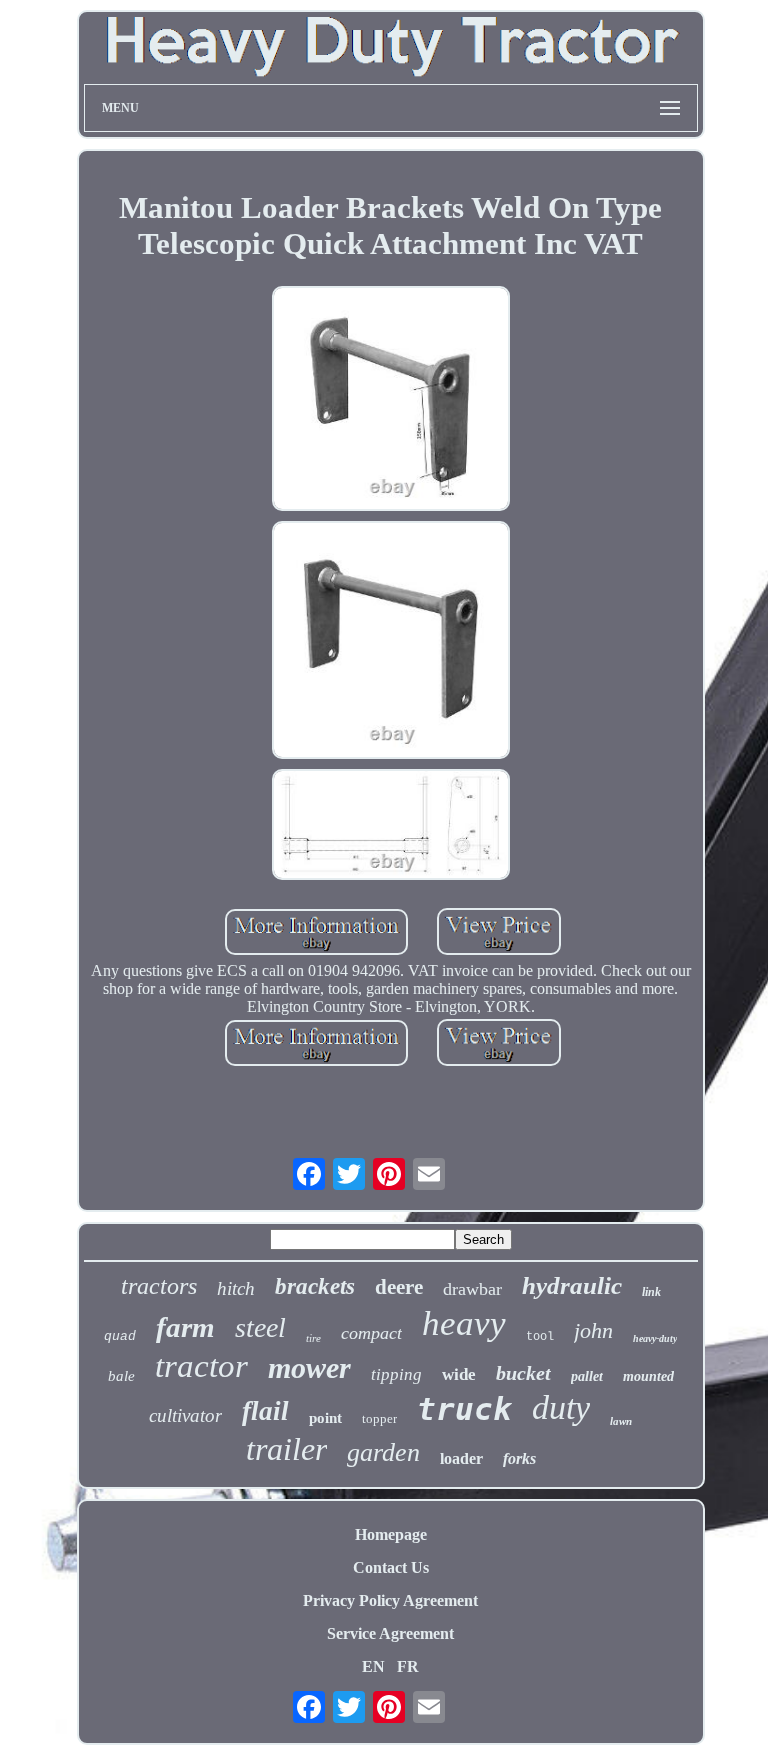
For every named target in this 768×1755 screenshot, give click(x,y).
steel (260, 1327)
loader (461, 1458)
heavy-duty (655, 1338)
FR (408, 1666)
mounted (648, 1376)
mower (309, 1367)
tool (540, 1337)
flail (265, 1411)
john (593, 1330)
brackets (315, 1286)
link (651, 1292)
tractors (159, 1286)
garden (383, 1452)
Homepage (391, 1534)
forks (519, 1458)
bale (121, 1376)
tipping (396, 1374)
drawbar (472, 1289)
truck (464, 1409)
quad (120, 1336)
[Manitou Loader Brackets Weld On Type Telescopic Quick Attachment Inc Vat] (391, 400)
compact (371, 1333)
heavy (464, 1323)
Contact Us (391, 1567)
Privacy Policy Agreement (390, 1600)
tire (313, 1338)
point (325, 1418)
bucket (523, 1373)
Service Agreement (390, 1633)
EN (373, 1666)
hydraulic (572, 1285)
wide (459, 1374)
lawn (621, 1421)
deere (399, 1287)
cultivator (185, 1415)
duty (561, 1407)
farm (185, 1327)
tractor (201, 1366)
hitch (236, 1288)
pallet (587, 1376)
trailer (286, 1449)
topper (379, 1418)
